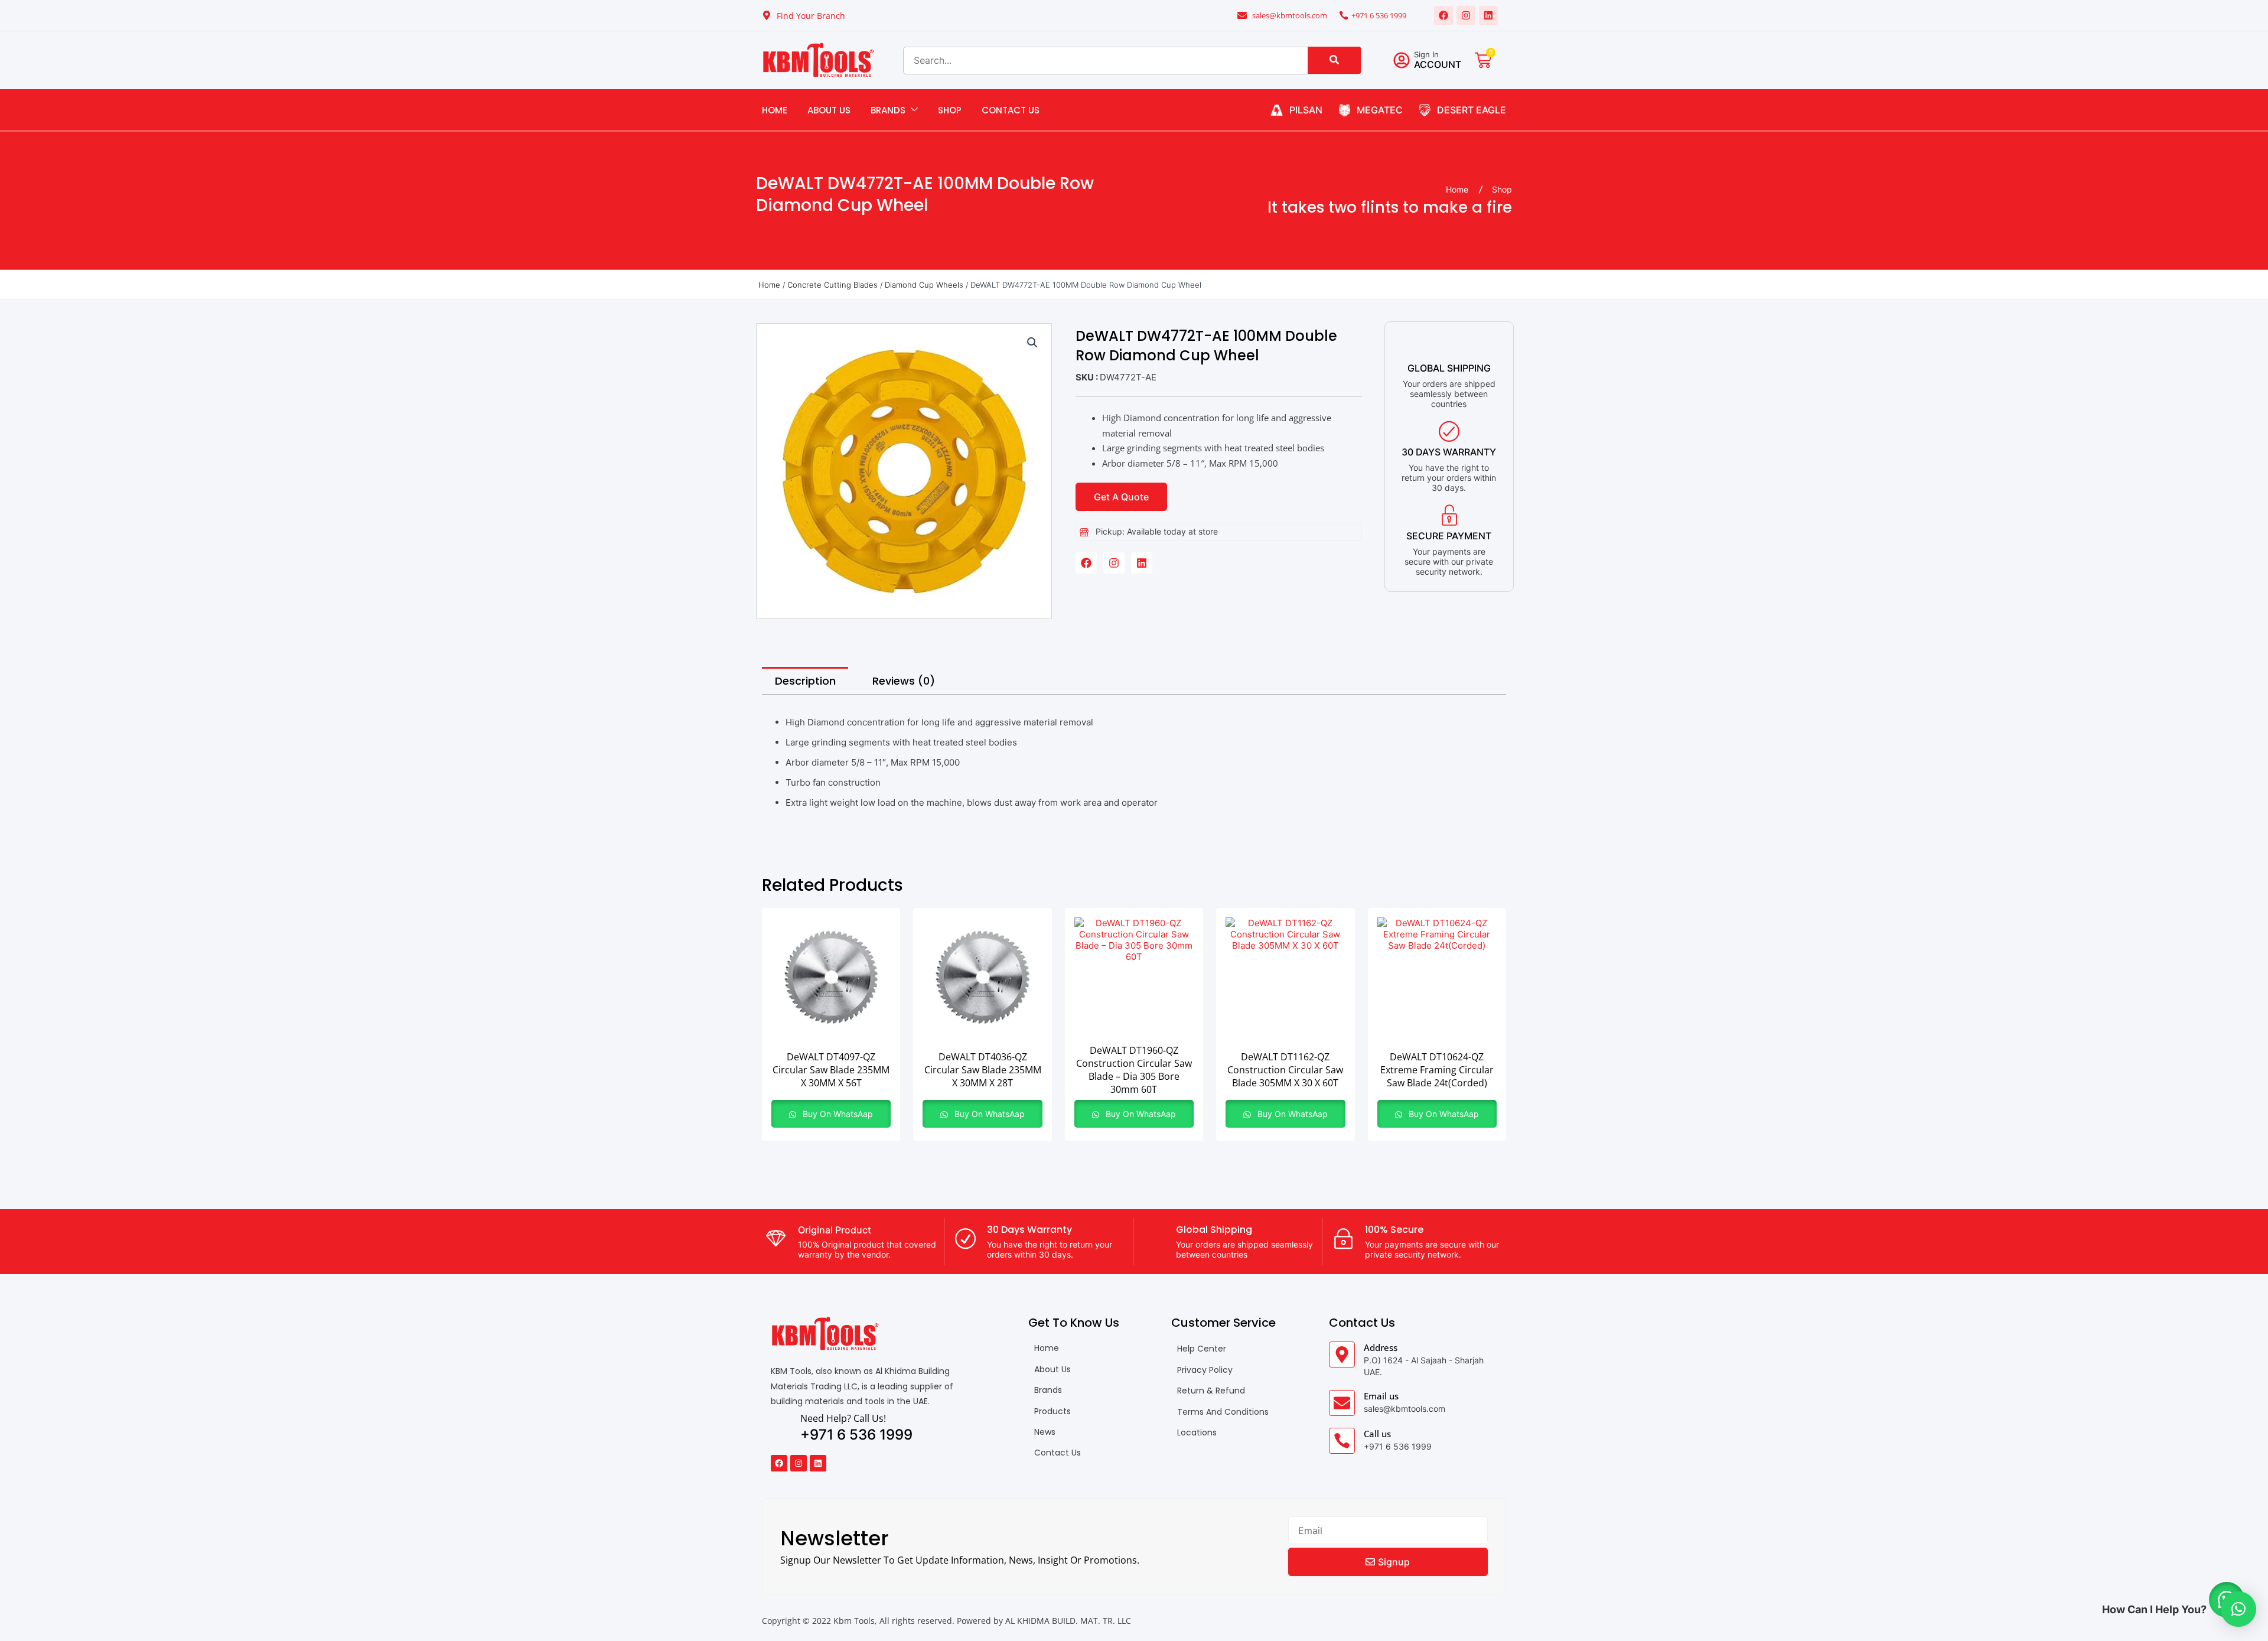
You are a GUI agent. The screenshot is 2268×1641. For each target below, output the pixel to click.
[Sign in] (1402, 60)
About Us (829, 110)
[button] (1032, 343)
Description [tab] (805, 681)
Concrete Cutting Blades (832, 285)
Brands (888, 110)
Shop (950, 110)
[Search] (1334, 60)
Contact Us (1011, 110)
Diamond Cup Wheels (924, 285)
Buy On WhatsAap (837, 1114)
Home (775, 110)
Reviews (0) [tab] (904, 681)
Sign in (1426, 54)
